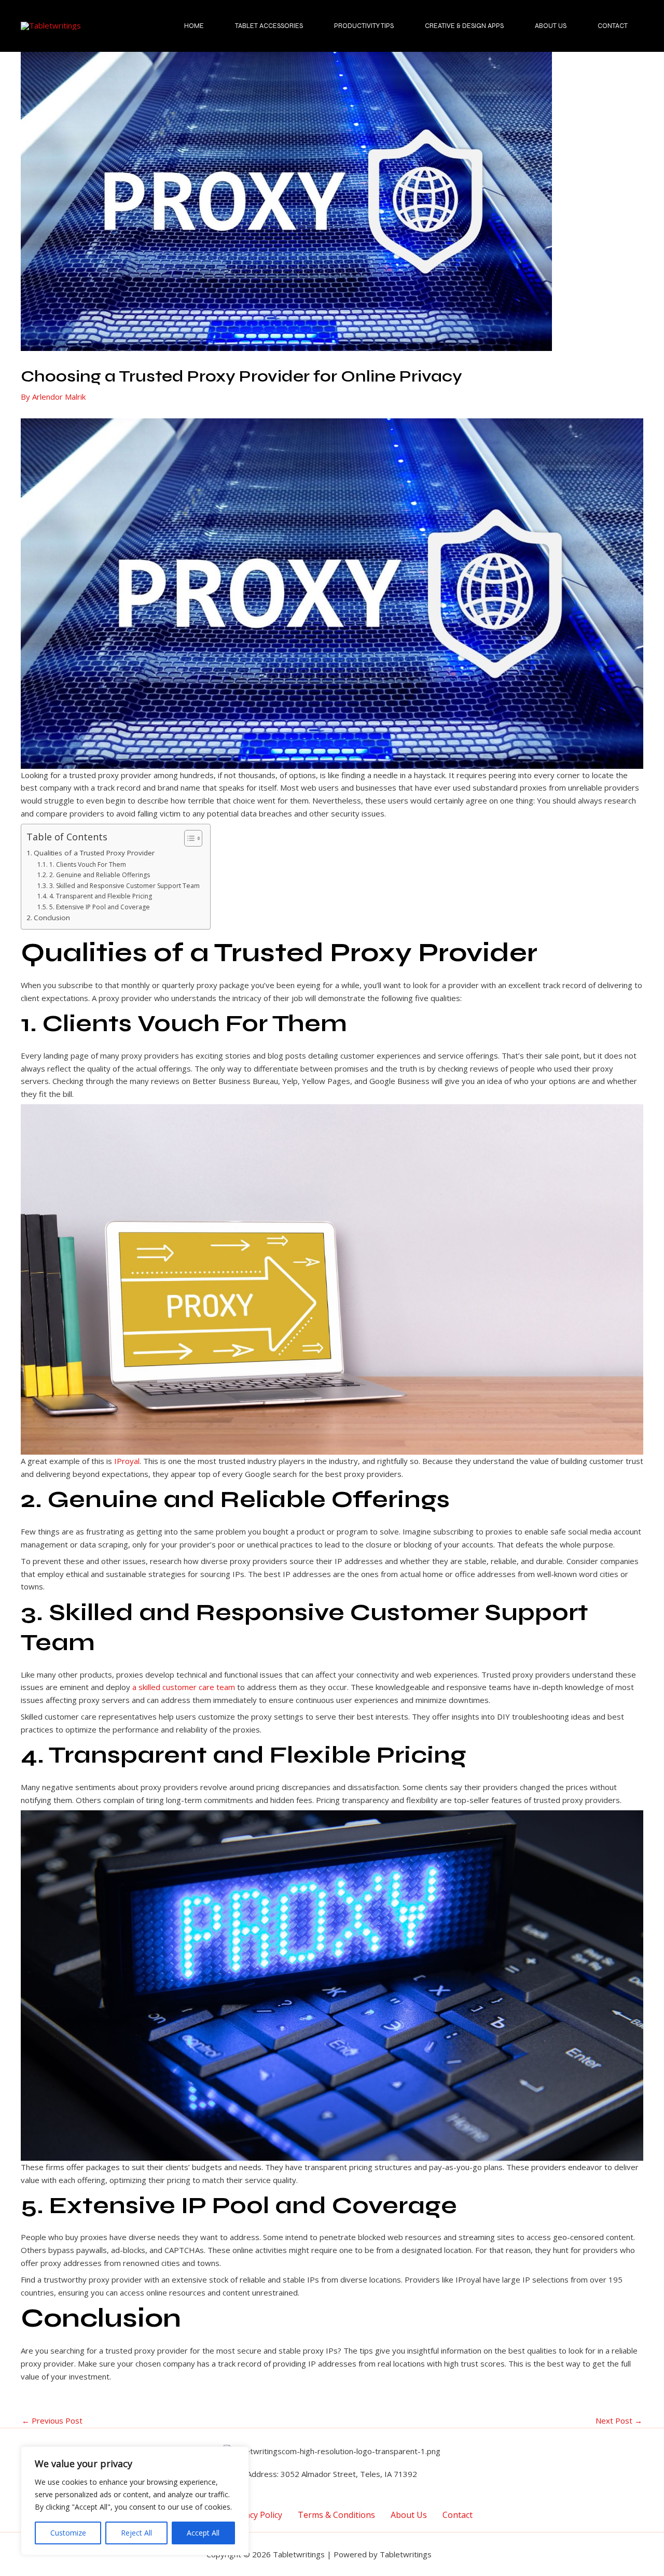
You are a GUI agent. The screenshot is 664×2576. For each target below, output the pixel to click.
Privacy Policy (256, 2514)
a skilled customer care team (184, 1687)
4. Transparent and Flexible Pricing (100, 896)
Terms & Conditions (336, 2514)
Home (194, 26)
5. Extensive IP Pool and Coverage (99, 907)
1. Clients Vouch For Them (87, 864)
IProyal (127, 1461)
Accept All (203, 2533)
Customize (68, 2533)
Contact (613, 26)
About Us (551, 26)
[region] (135, 2501)
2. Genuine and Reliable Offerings (99, 875)
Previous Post (52, 2421)
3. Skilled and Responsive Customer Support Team (124, 886)
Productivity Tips (364, 26)
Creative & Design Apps (464, 26)
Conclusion (52, 918)
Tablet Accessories (269, 26)
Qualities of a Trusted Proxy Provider (94, 853)
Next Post (619, 2421)
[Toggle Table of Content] (188, 838)
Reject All (136, 2533)
